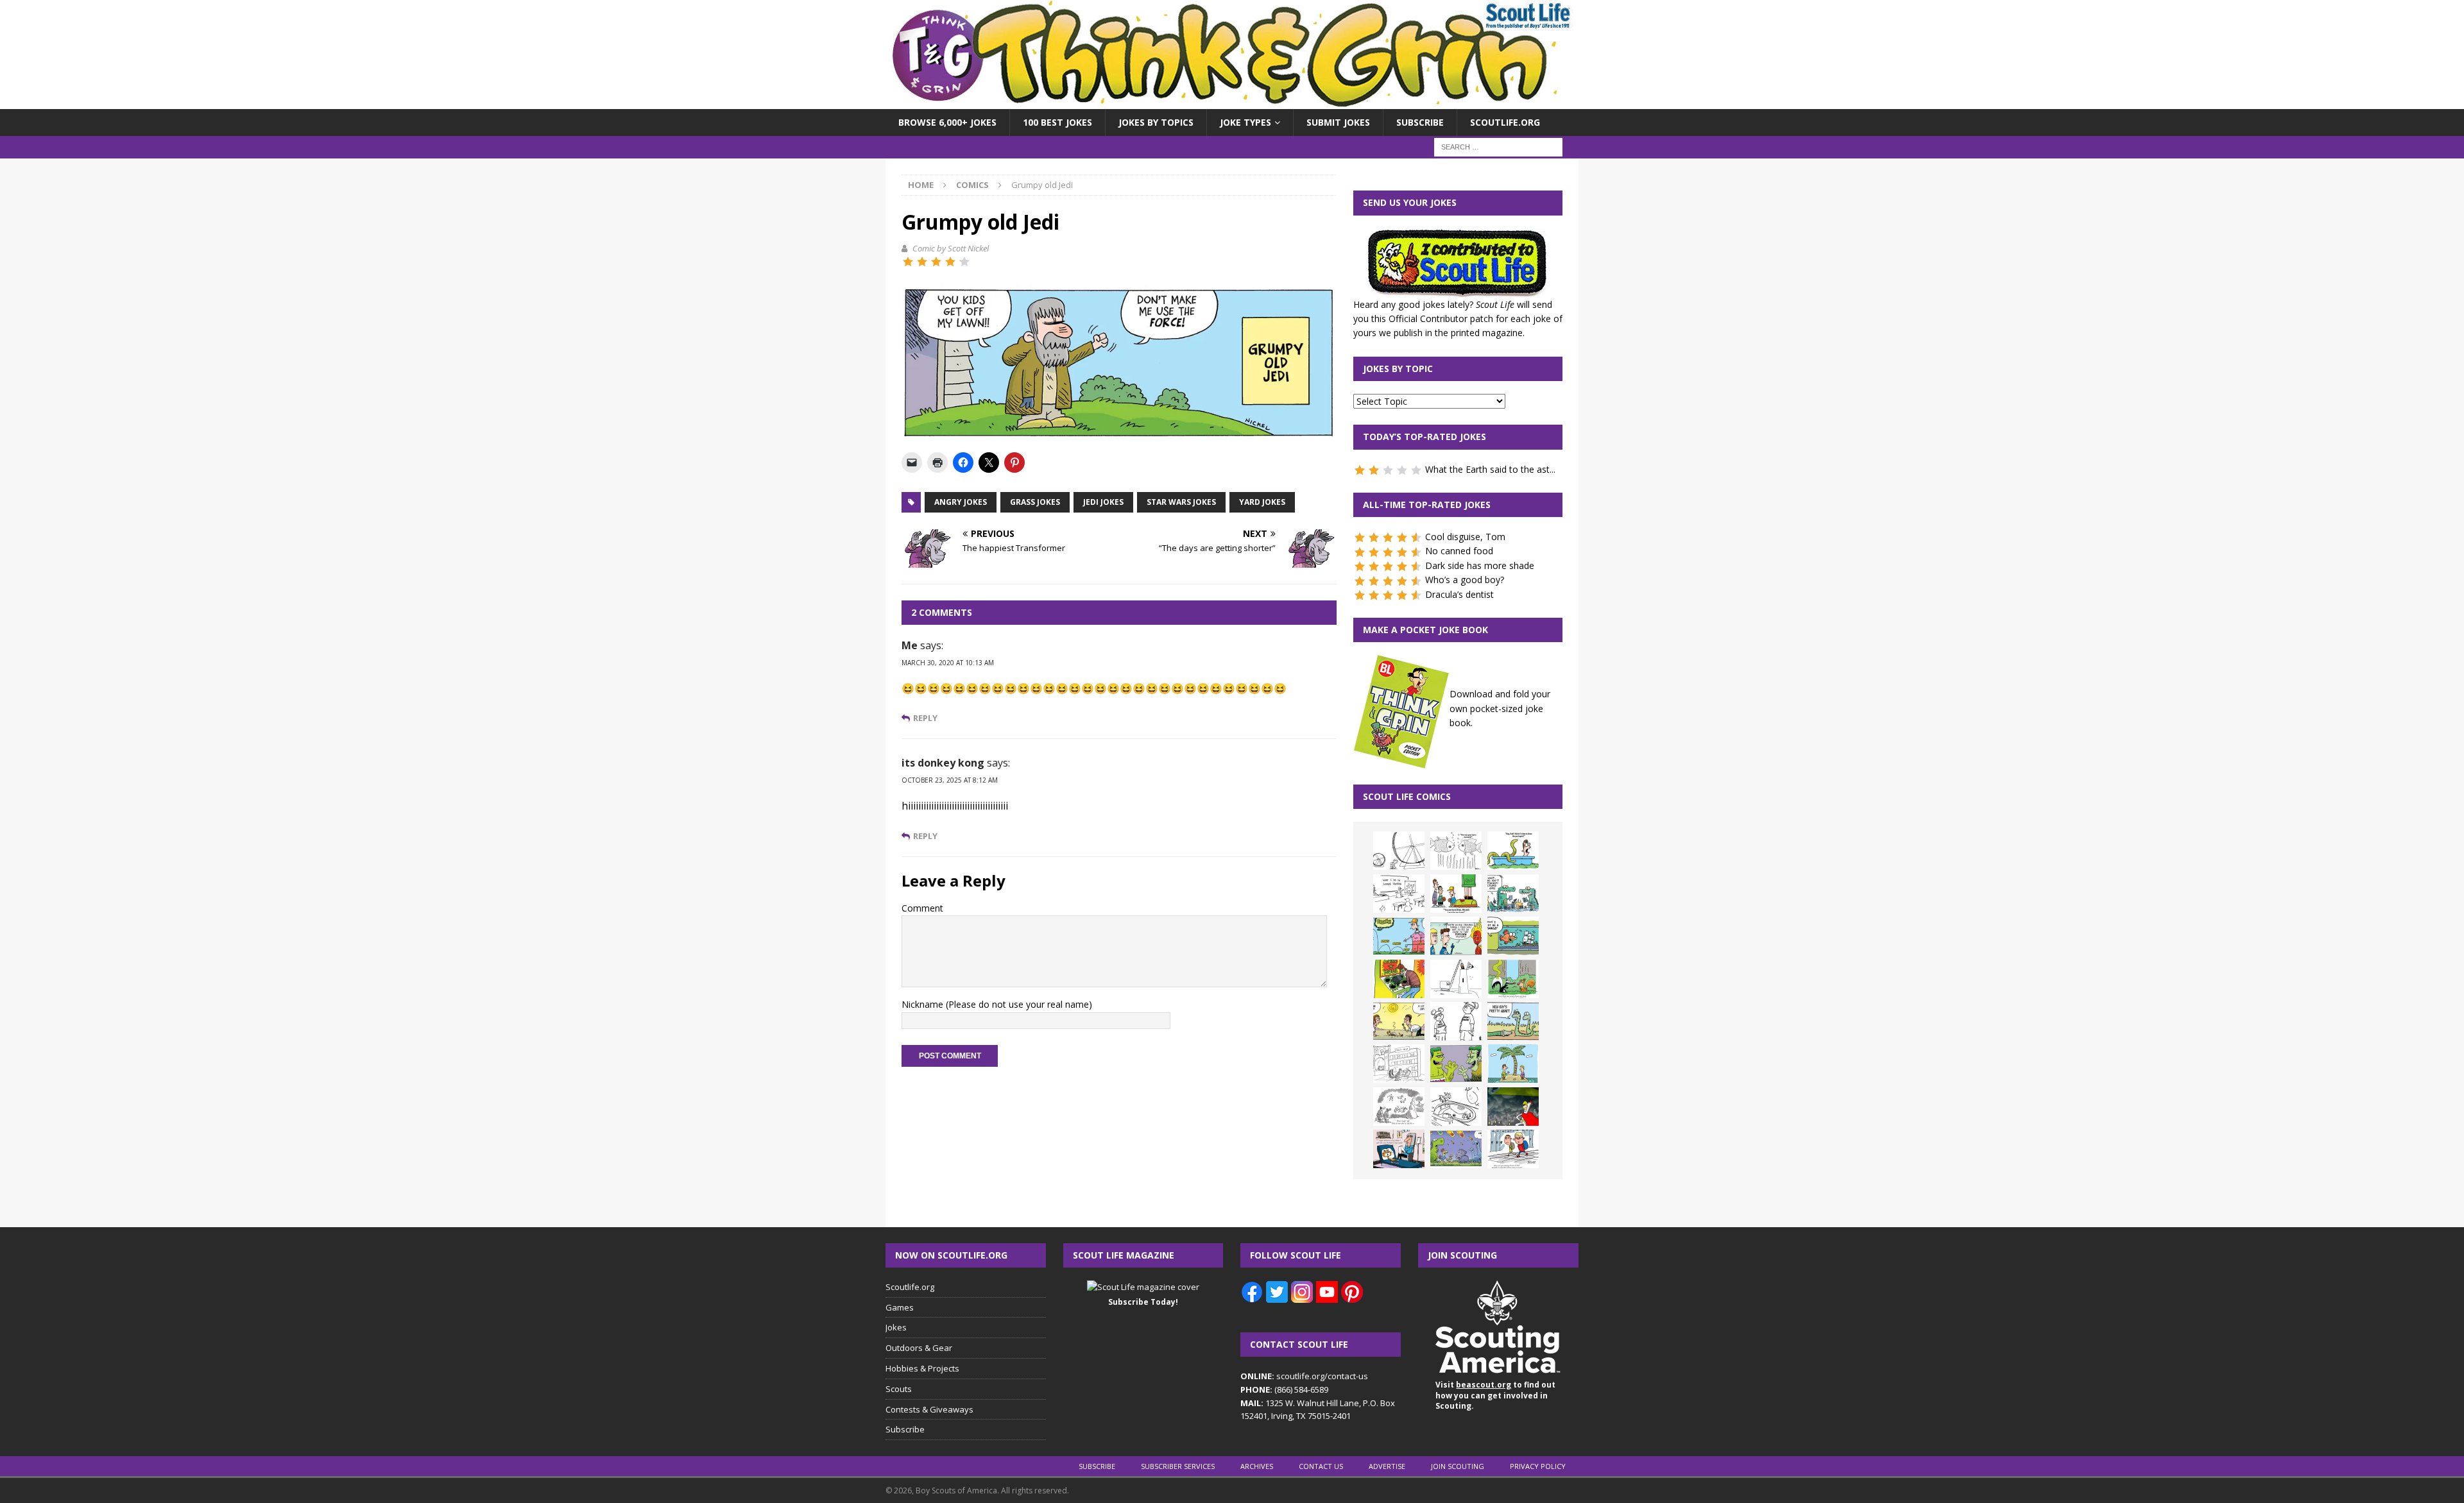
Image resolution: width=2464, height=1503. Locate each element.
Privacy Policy (1538, 1466)
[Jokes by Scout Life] (1232, 102)
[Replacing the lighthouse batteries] (1456, 979)
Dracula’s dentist (1459, 594)
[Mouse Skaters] (1456, 1107)
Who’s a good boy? (1465, 580)
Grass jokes (1035, 502)
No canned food (1459, 551)
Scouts (899, 1389)
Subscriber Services (1178, 1466)
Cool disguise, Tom (1465, 537)
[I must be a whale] (1513, 936)
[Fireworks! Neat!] (1456, 1149)
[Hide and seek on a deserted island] (1513, 1064)
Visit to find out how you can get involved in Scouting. (1495, 1396)
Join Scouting (1458, 1466)
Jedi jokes (1103, 502)
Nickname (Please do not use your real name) (997, 1004)
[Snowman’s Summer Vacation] (1399, 894)
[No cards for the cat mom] (1399, 1149)
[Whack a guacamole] (1399, 979)
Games (900, 1307)
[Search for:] (1498, 147)
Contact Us (1321, 1466)
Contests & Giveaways (929, 1409)
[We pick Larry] (1456, 894)
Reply (925, 718)
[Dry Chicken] (1399, 1021)
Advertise (1387, 1466)
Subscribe (1420, 122)
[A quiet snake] (1513, 1021)
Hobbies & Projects (922, 1368)
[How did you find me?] (1513, 979)
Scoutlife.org (1505, 122)
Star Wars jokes (1181, 502)
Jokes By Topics (1156, 122)
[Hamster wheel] (1399, 851)
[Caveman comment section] (1399, 1107)
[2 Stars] (922, 262)
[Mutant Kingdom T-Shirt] (1456, 1021)
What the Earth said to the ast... (1490, 469)
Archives (1257, 1466)
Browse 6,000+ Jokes (947, 122)
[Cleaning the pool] (1513, 851)
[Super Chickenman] (1513, 1107)
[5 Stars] (964, 262)
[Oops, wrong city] (1513, 894)
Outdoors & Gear (919, 1348)
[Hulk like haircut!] (1456, 1064)
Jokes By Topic (1398, 369)
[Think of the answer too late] (1513, 1149)
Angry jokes (961, 502)
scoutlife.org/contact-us (1304, 1376)
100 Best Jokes (1057, 122)
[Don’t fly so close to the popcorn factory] (1456, 936)
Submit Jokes (1338, 122)
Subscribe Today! (1143, 1302)
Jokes (896, 1327)
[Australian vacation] (1456, 851)
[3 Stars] (936, 262)
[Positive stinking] (1399, 1064)
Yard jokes (1262, 502)
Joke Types (1245, 122)
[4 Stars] (950, 262)
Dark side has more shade (1480, 565)
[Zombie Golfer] (1399, 936)
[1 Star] (908, 262)
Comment (922, 908)
